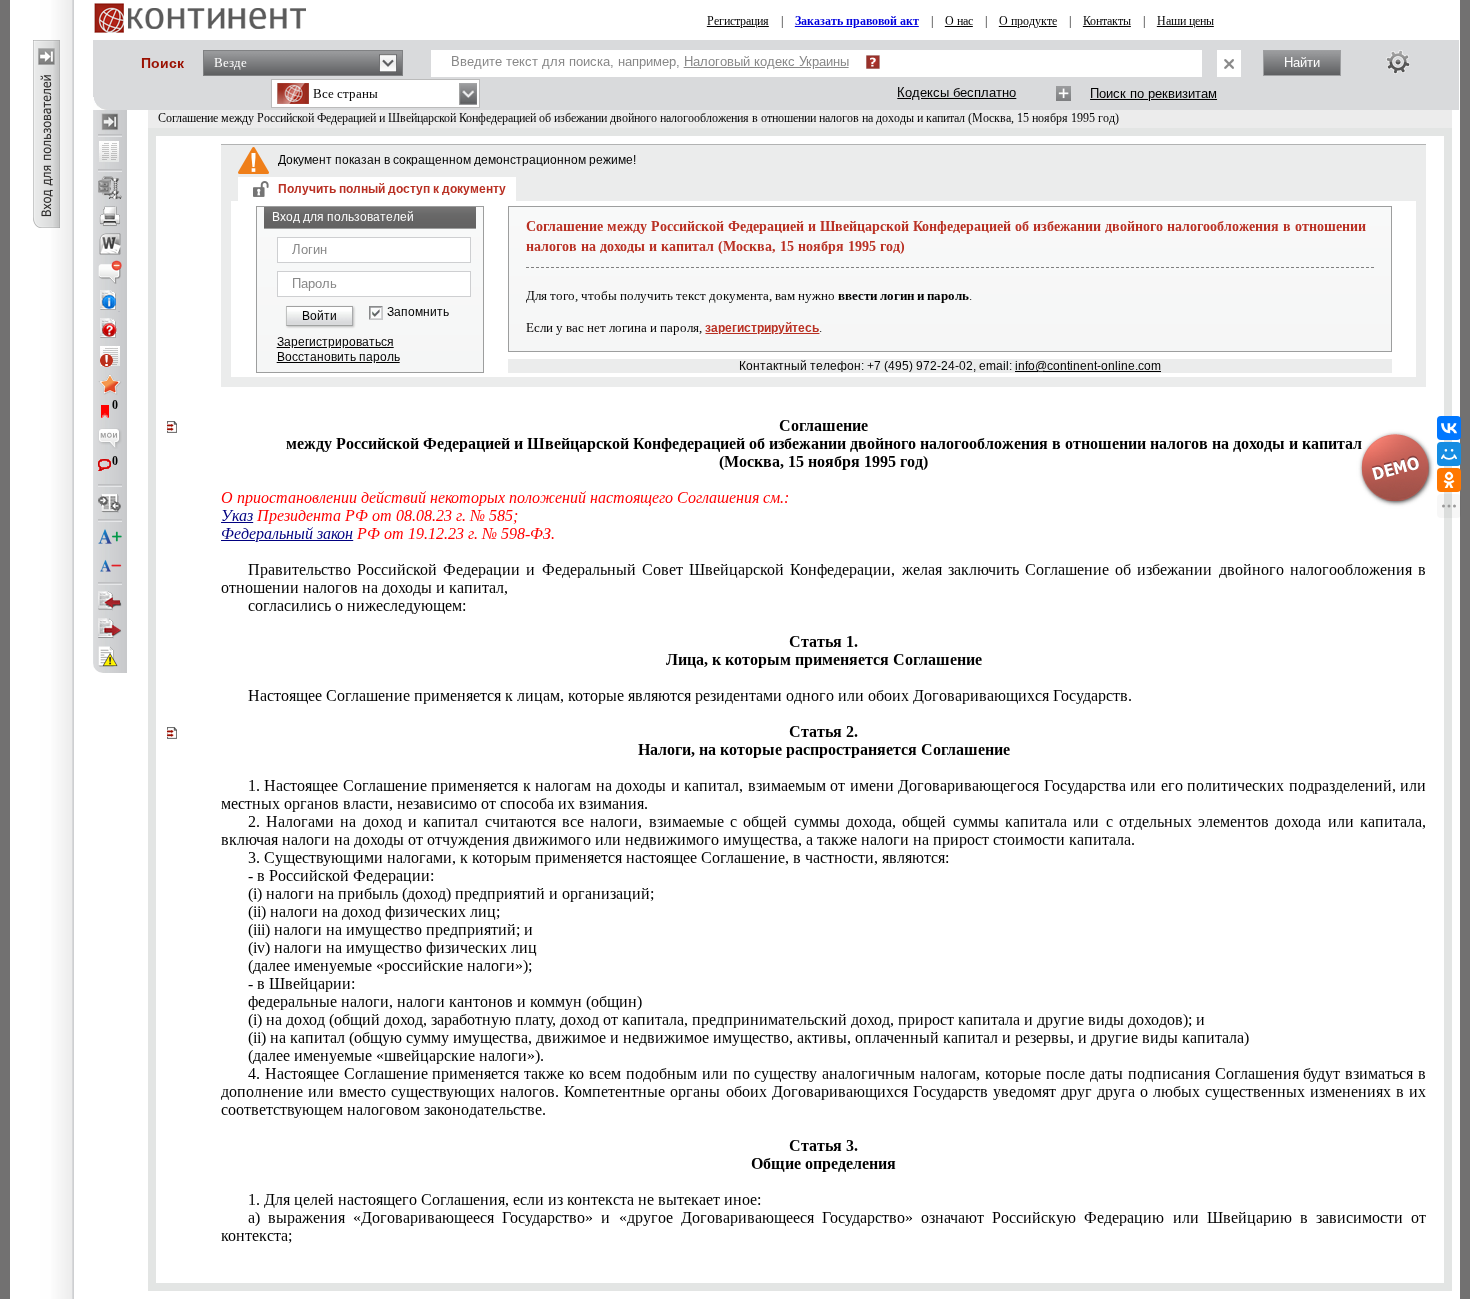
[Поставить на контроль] (110, 356)
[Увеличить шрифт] (110, 538)
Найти (1302, 62)
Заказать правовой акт (857, 21)
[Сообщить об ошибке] (110, 657)
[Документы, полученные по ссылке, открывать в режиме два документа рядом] (110, 153)
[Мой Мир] (1449, 454)
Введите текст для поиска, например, (650, 61)
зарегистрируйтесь (762, 328)
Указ (237, 515)
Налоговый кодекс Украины (766, 61)
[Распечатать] (110, 216)
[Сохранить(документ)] (110, 188)
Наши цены (1185, 21)
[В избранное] (110, 384)
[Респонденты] (110, 629)
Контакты (1107, 21)
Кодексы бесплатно (956, 92)
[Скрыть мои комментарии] (110, 440)
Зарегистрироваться (335, 342)
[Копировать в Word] (110, 244)
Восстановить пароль (338, 357)
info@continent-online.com (1088, 366)
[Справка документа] (110, 328)
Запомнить (418, 312)
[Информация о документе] (110, 300)
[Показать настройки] (1398, 62)
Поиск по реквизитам (1153, 93)
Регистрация (738, 21)
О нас (959, 21)
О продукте (1028, 21)
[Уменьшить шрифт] (110, 566)
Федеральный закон (287, 533)
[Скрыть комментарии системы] (110, 272)
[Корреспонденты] (110, 601)
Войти (319, 316)
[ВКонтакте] (1449, 428)
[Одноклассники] (1449, 480)
